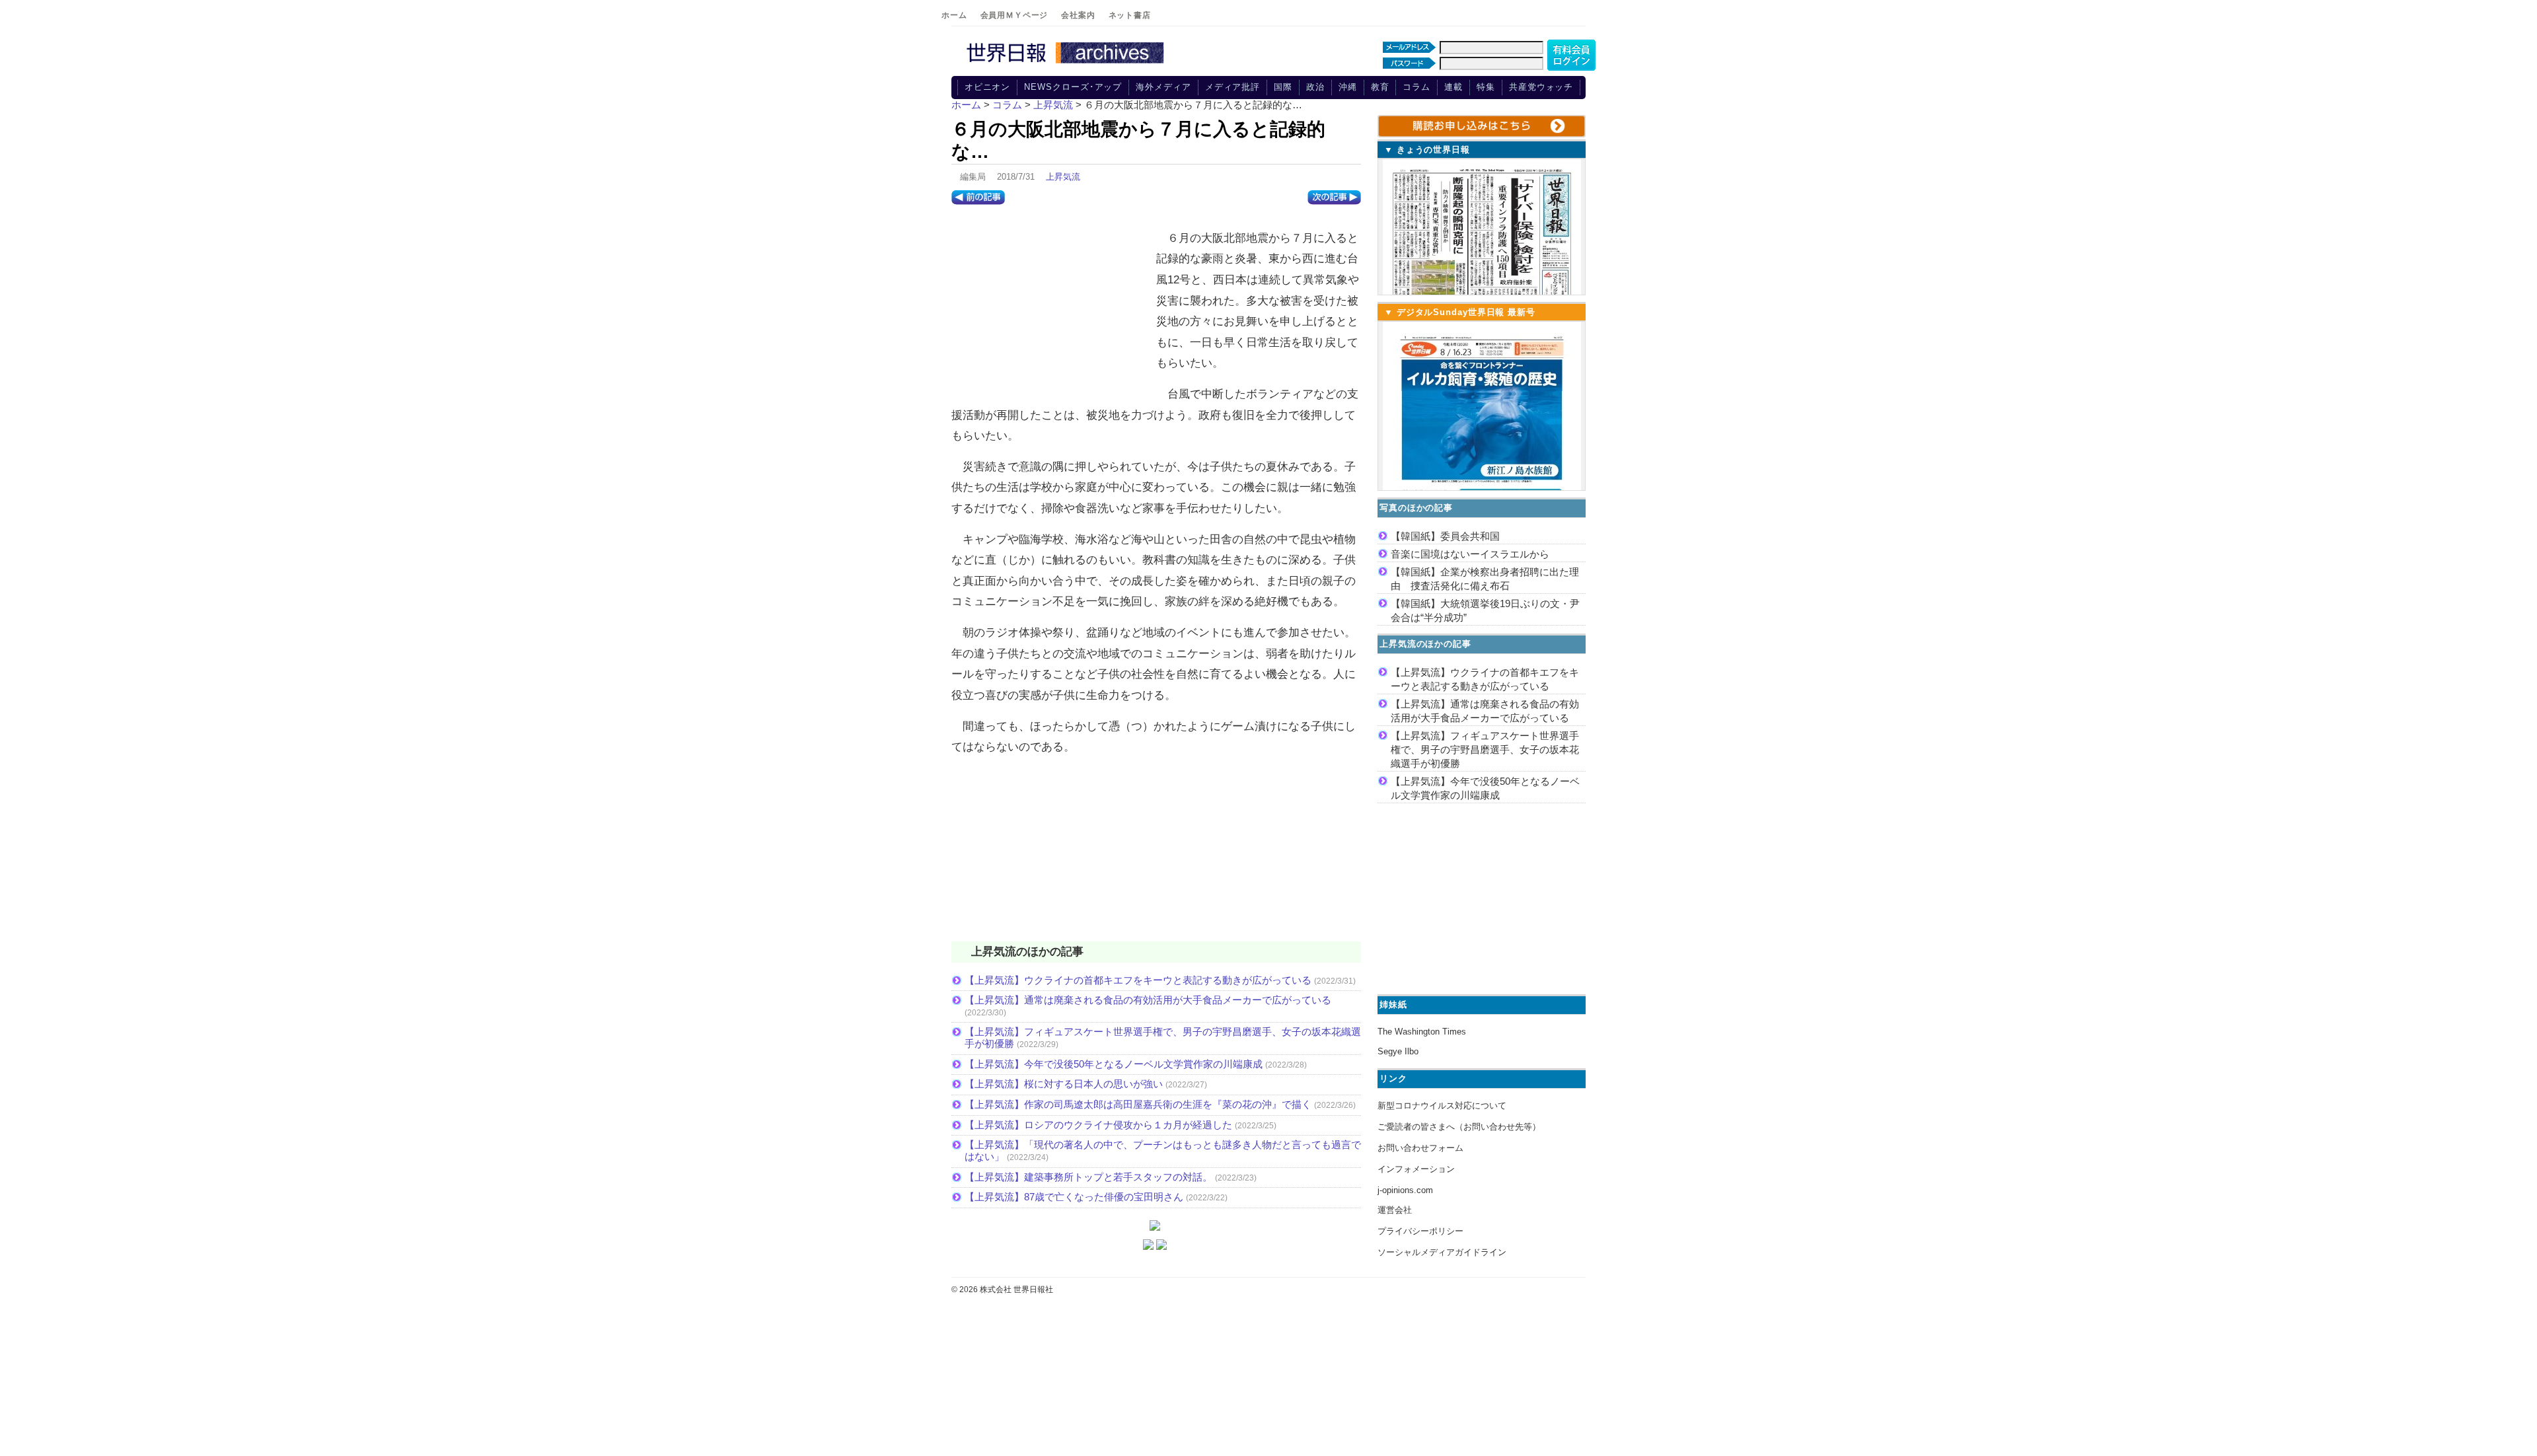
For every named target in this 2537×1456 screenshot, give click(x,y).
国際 (1283, 87)
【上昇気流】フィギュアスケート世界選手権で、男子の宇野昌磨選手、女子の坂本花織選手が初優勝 (1485, 749)
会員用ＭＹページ (1014, 15)
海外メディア (1163, 87)
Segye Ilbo (1398, 1051)
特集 (1486, 87)
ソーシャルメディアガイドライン (1442, 1252)
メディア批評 (1232, 87)
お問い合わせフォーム (1420, 1148)
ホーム (954, 15)
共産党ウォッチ (1541, 87)
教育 (1380, 87)
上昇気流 (1063, 177)
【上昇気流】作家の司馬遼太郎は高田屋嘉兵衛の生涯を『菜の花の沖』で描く (1138, 1104)
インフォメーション (1416, 1169)
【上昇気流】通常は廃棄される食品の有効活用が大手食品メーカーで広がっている (1148, 1000)
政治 (1315, 87)
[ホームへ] (1067, 64)
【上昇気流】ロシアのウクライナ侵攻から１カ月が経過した (1098, 1125)
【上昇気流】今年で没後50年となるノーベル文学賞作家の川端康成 (1114, 1064)
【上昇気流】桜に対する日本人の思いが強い (1064, 1084)
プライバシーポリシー (1420, 1231)
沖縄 (1348, 87)
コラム (1416, 87)
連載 (1453, 87)
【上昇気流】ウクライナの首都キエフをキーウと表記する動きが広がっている (1138, 980)
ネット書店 (1130, 15)
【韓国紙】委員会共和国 (1445, 536)
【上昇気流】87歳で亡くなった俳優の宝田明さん (1074, 1197)
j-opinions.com (1405, 1190)
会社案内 (1078, 15)
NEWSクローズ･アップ (1073, 87)
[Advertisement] (1050, 307)
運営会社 (1395, 1210)
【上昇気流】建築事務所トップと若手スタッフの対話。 (1088, 1177)
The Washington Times (1422, 1032)
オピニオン (988, 87)
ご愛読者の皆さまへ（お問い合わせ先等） (1459, 1127)
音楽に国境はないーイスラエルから (1470, 554)
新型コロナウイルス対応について (1442, 1106)
